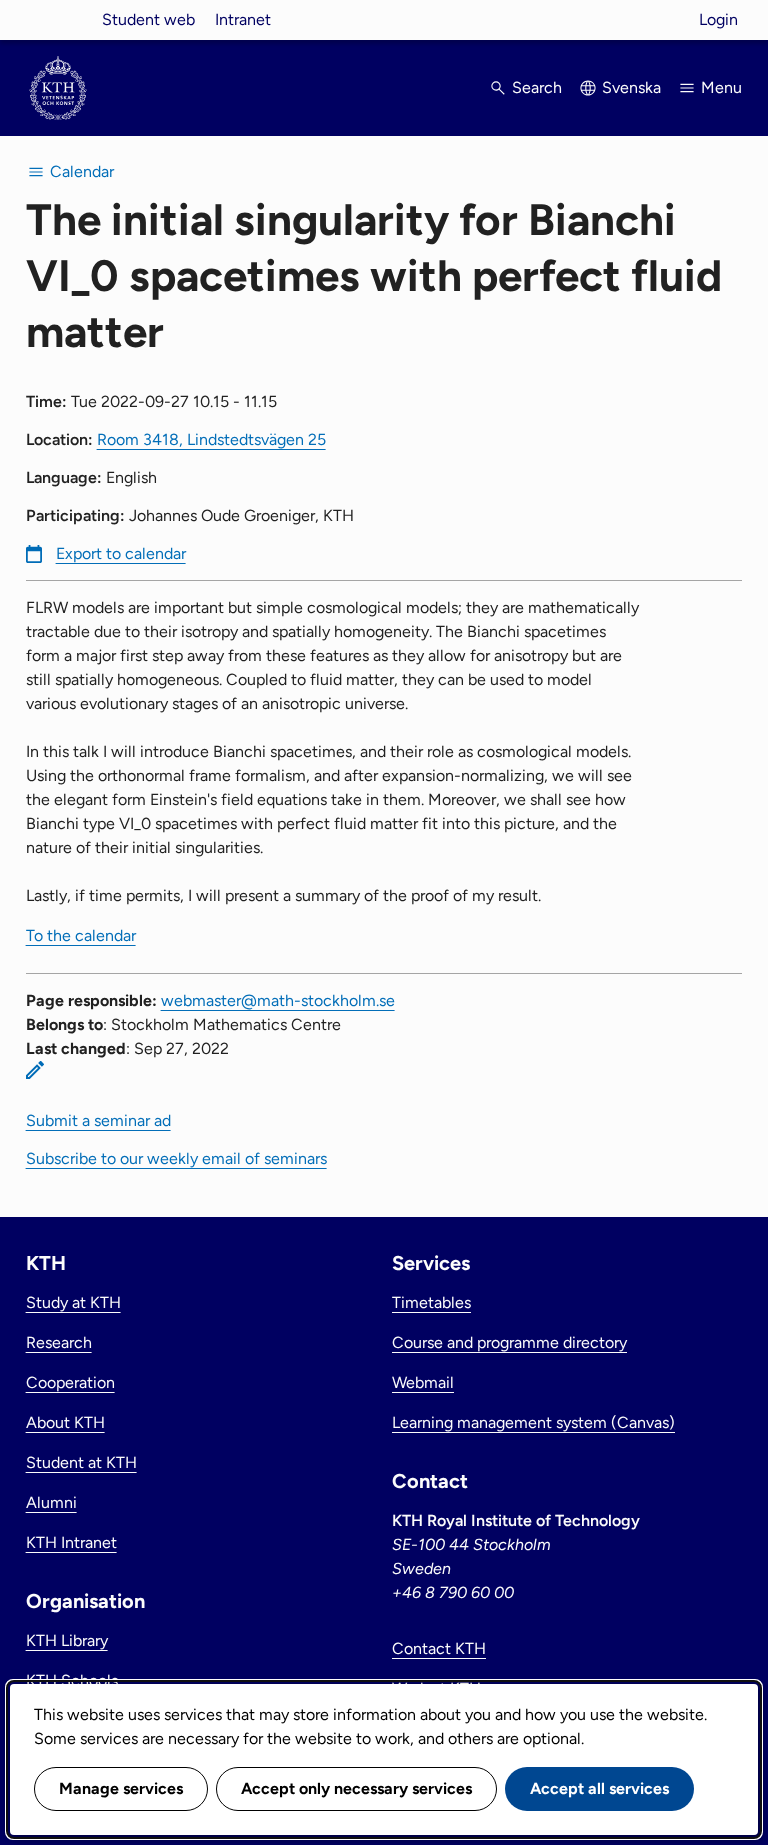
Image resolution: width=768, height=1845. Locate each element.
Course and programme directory (509, 1342)
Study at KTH (73, 1302)
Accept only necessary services (356, 1788)
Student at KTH (81, 1462)
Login (718, 19)
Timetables (431, 1302)
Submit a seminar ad (98, 1120)
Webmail (423, 1382)
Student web (148, 19)
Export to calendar (121, 553)
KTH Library (67, 1640)
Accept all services (599, 1788)
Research (59, 1342)
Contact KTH (439, 1648)
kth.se (58, 19)
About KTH (65, 1422)
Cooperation (70, 1382)
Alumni (51, 1502)
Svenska (631, 87)
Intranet (243, 19)
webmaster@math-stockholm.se (278, 1000)
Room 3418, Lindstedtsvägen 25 (211, 439)
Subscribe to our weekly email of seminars (176, 1158)
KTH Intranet (71, 1542)
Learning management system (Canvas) (533, 1422)
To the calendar (81, 935)
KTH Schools (72, 1680)
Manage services (121, 1788)
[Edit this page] (35, 1070)
